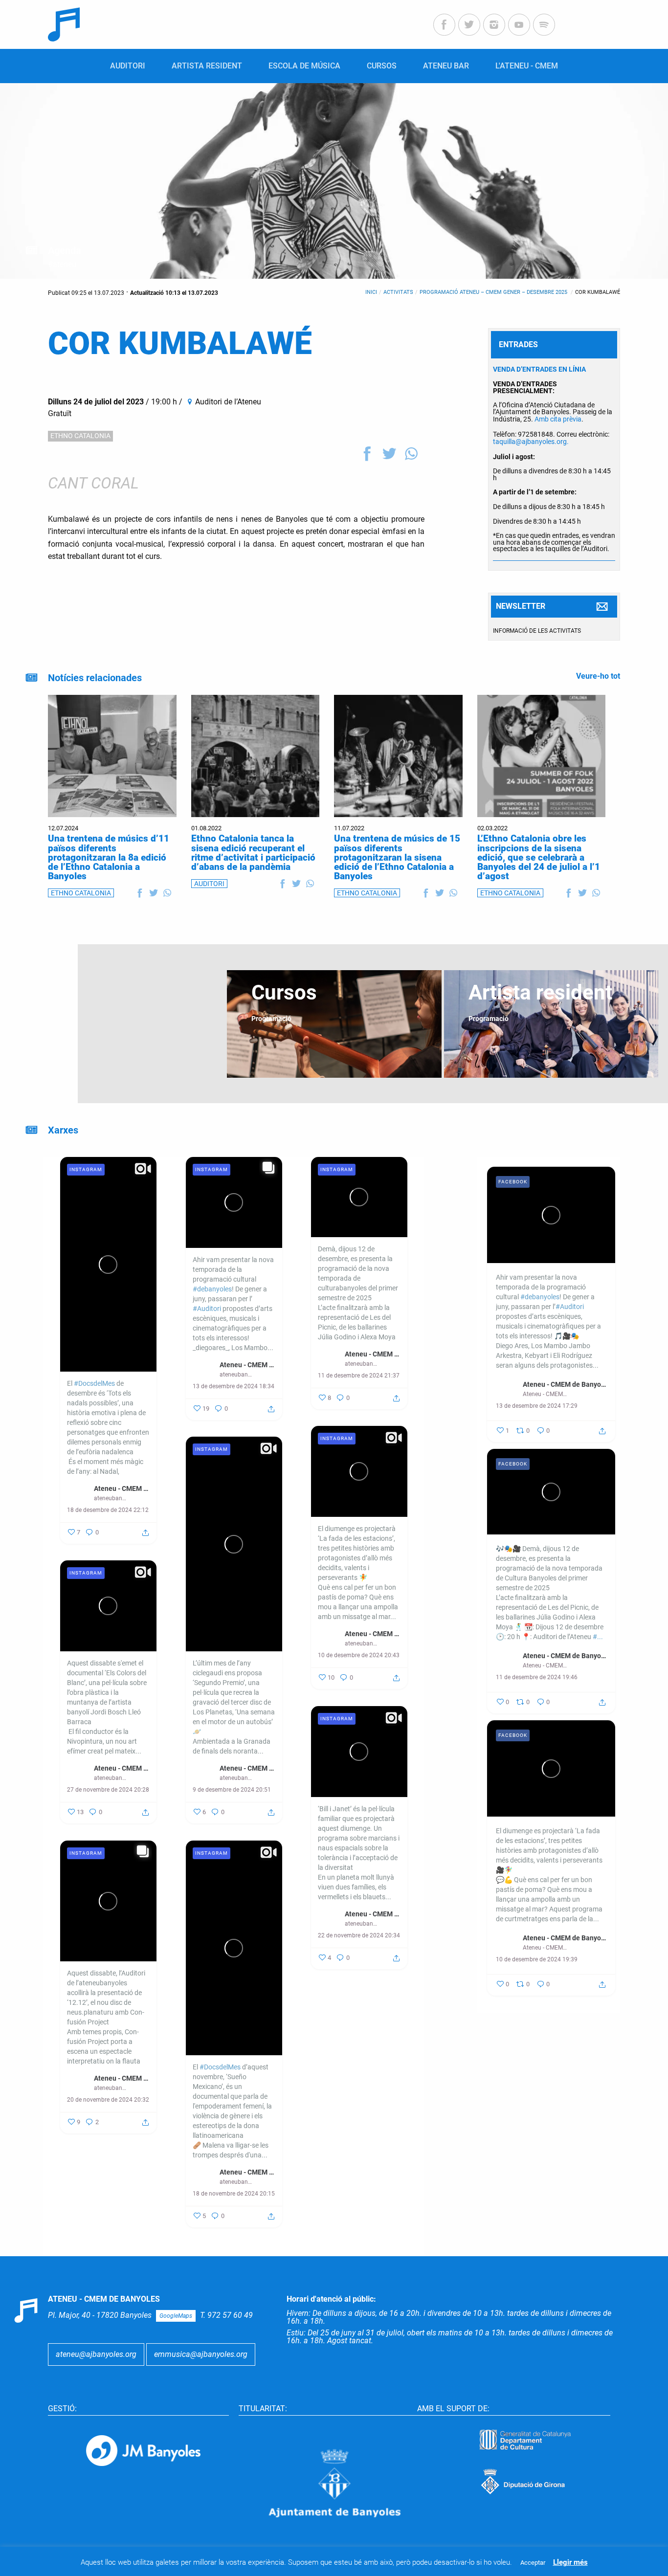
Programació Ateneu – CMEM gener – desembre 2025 (494, 292)
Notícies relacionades (95, 678)
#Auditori (207, 1309)
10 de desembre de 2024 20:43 (359, 1655)
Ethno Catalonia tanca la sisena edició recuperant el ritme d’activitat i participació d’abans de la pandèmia (253, 853)
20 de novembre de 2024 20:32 (108, 2100)
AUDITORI (209, 884)
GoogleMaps (176, 2316)
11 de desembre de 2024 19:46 (537, 1677)
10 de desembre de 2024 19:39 (537, 1959)
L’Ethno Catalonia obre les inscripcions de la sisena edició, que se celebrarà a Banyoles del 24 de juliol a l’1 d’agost (539, 857)
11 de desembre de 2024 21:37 (359, 1376)
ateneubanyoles (111, 1498)
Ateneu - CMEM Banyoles (122, 1488)
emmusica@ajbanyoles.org (201, 2354)
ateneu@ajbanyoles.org (96, 2354)
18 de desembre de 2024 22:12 (108, 1510)
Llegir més (570, 2562)
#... (598, 1637)
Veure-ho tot (598, 676)
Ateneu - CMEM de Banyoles (565, 1384)
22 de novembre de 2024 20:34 (359, 1935)
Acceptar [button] (533, 2563)
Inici (371, 292)
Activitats (398, 292)
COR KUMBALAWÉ (598, 292)
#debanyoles (212, 1289)
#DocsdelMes (94, 1383)
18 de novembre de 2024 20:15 (234, 2194)
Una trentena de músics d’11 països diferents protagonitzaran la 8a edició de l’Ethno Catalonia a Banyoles (109, 857)
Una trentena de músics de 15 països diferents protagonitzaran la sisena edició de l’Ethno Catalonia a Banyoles (397, 857)
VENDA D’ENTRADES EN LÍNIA (539, 369)
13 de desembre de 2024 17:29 (537, 1406)
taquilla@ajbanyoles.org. (531, 442)
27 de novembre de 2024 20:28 (108, 1790)
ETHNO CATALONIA (80, 436)
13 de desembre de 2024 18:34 (234, 1386)
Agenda (65, 250)
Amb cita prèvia (558, 419)
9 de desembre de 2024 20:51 (232, 1790)
